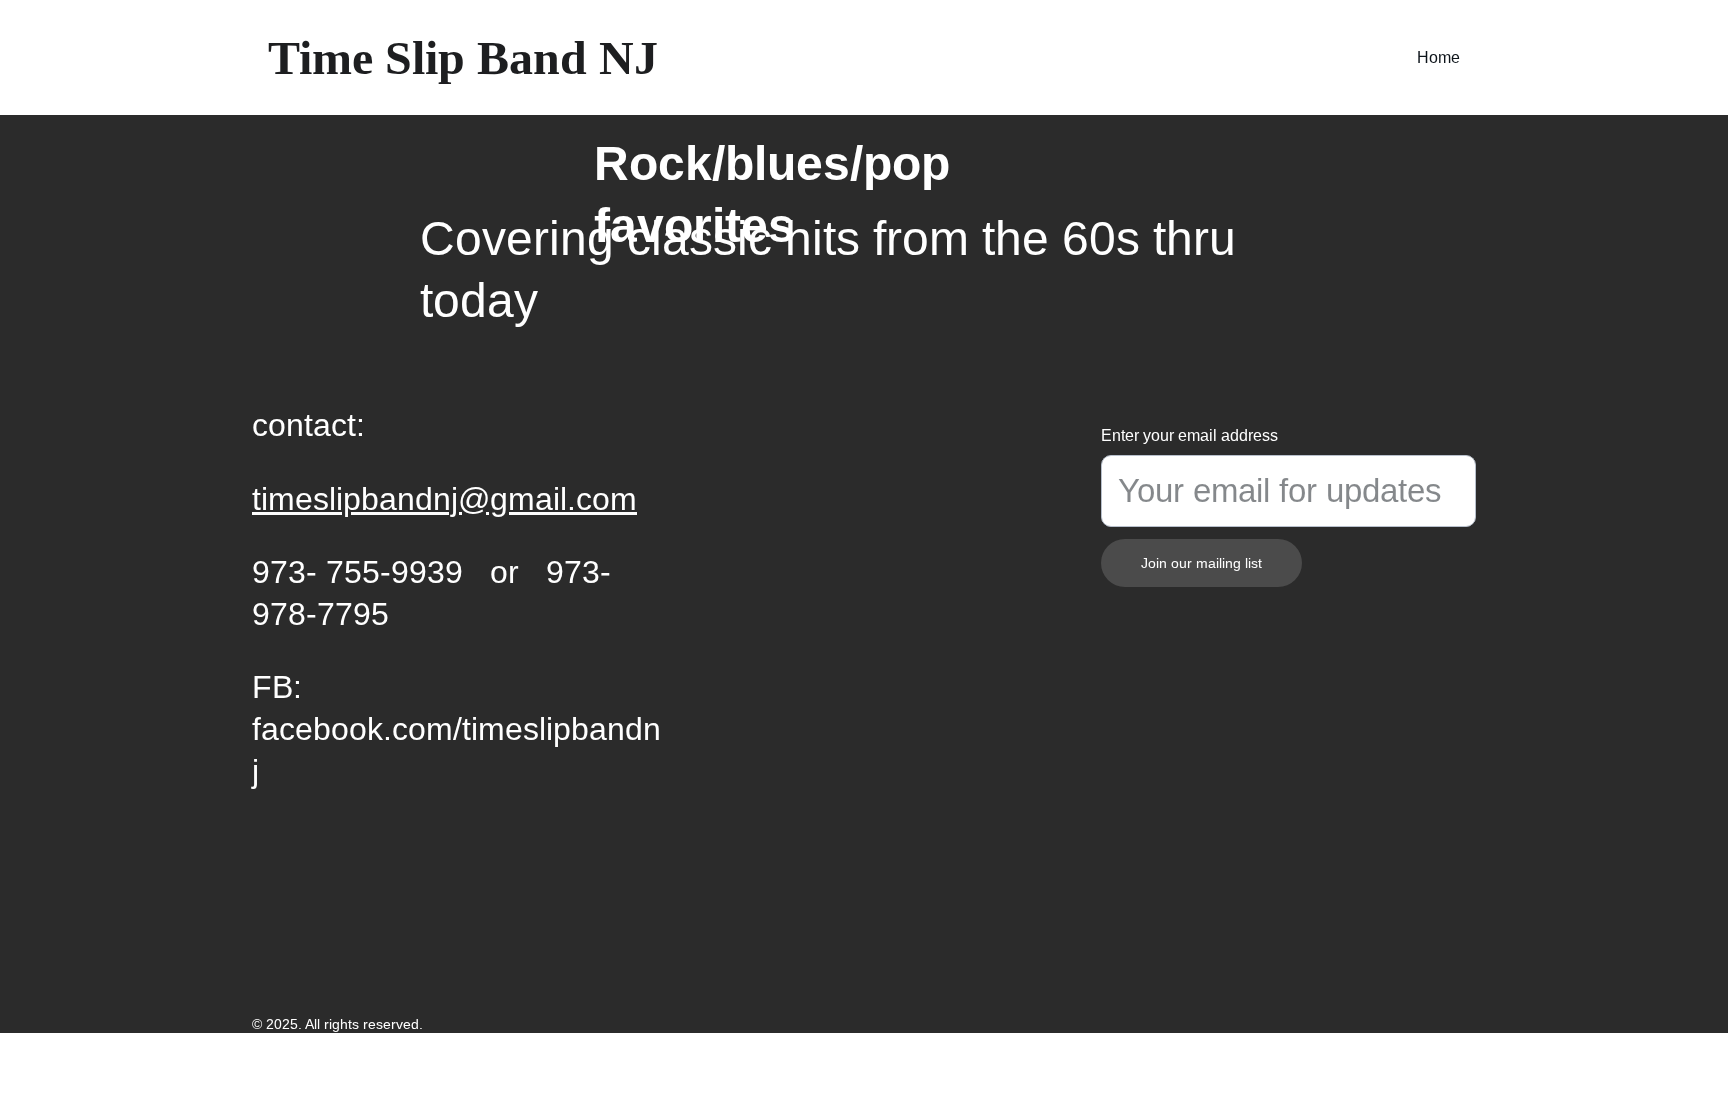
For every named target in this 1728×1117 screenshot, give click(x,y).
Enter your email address (1189, 435)
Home (1438, 57)
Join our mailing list (1201, 563)
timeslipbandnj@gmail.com (444, 499)
